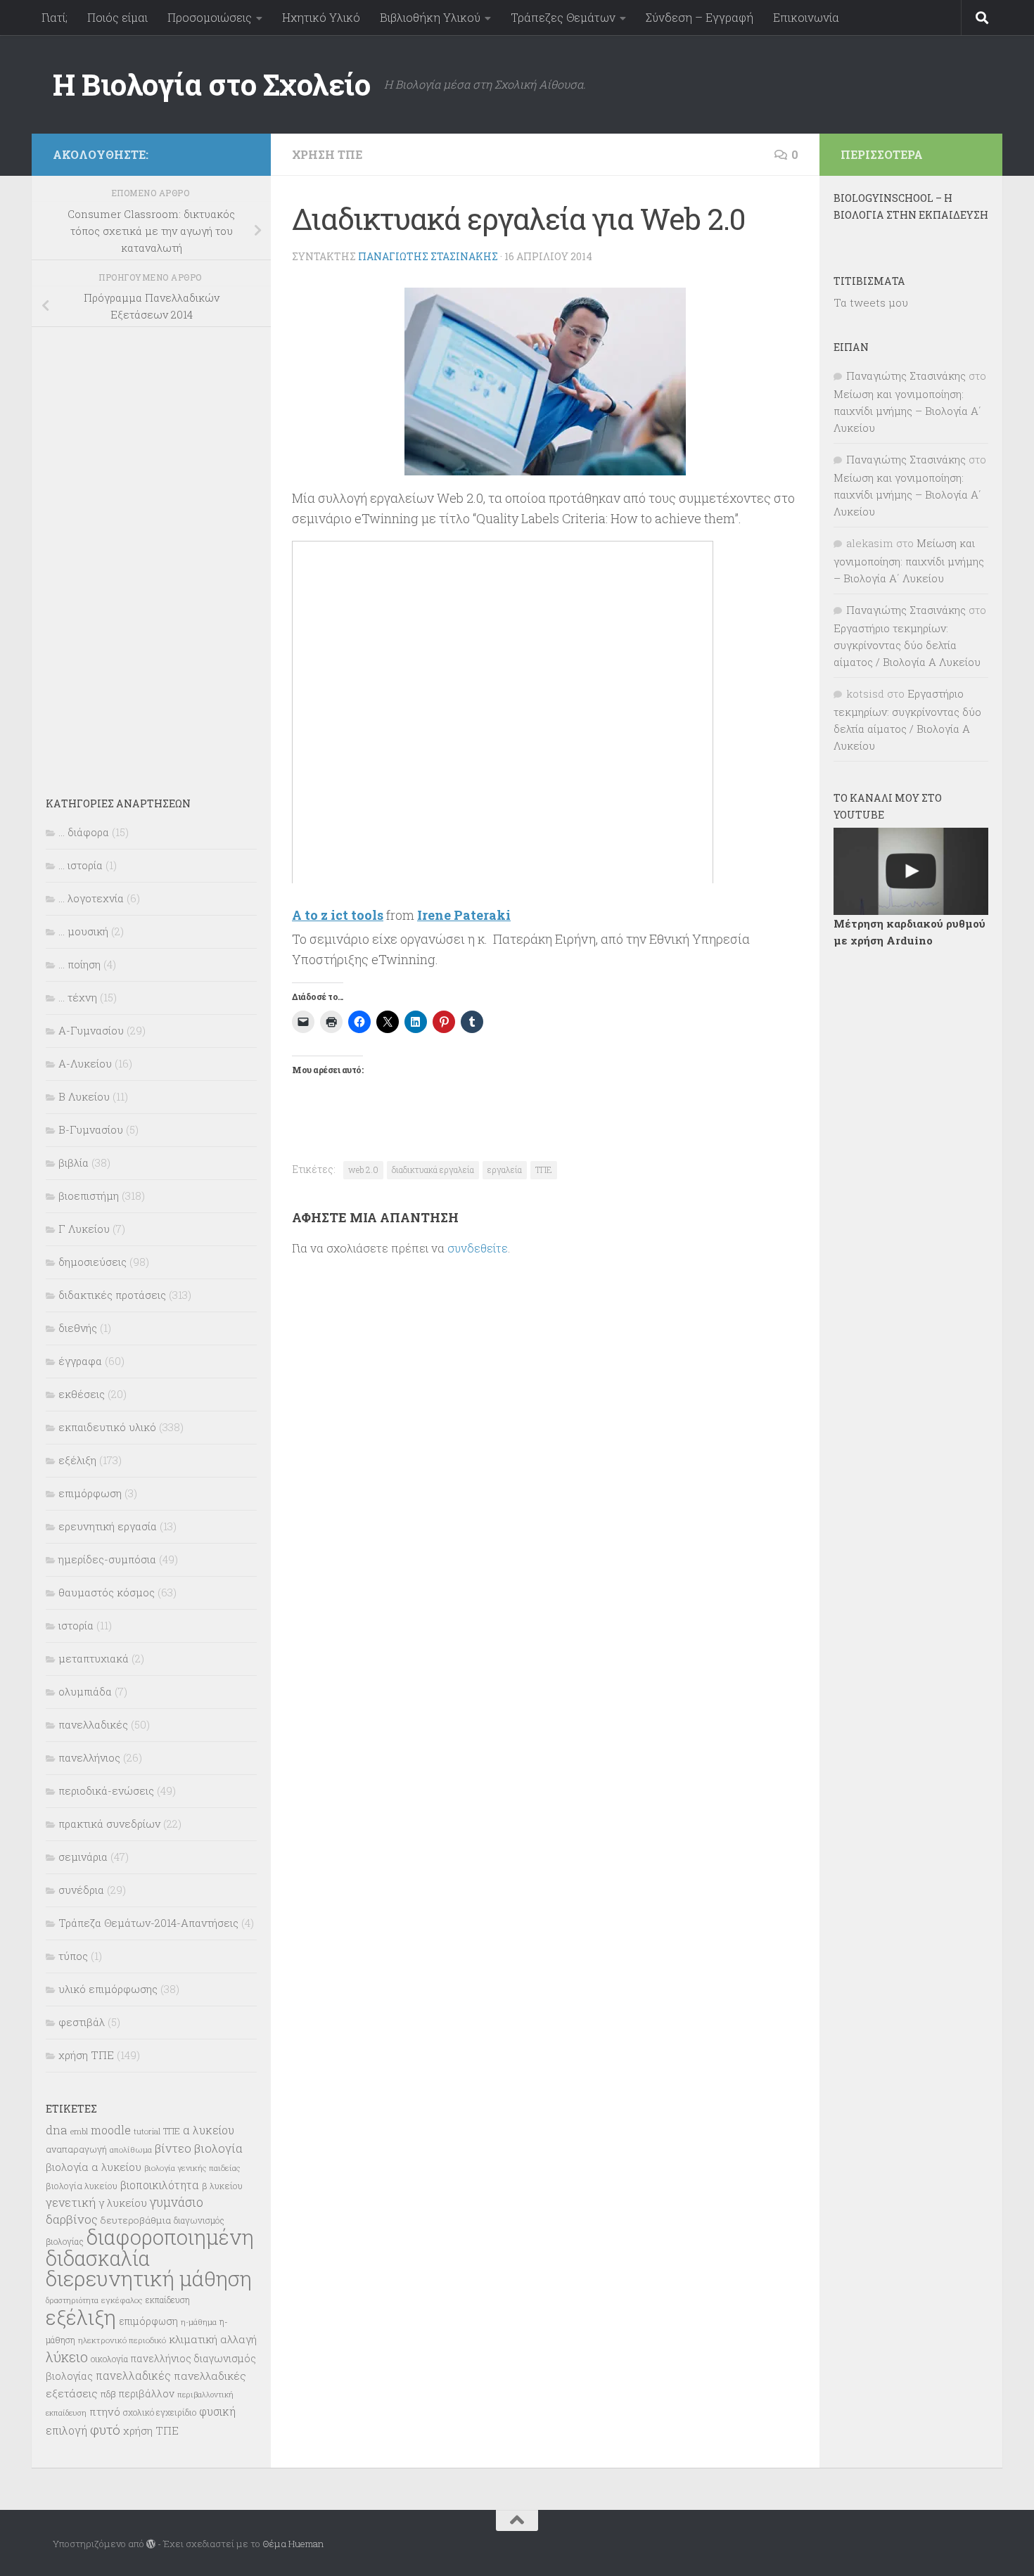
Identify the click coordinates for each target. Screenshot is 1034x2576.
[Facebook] (241, 152)
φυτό (105, 2429)
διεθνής (78, 1328)
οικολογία (109, 2359)
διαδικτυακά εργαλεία (433, 1170)
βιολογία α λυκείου (94, 2167)
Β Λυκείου (84, 1096)
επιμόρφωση (90, 1493)
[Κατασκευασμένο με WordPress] (151, 2544)
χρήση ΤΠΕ (327, 154)
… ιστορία (81, 865)
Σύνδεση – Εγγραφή (700, 17)
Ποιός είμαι (117, 17)
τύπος (73, 1956)
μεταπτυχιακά (94, 1658)
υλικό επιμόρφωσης (108, 1989)
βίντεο (173, 2148)
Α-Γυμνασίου (91, 1030)
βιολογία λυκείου (82, 2186)
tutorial (147, 2131)
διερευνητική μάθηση (149, 2278)
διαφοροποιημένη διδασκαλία (150, 2248)
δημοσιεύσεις (92, 1262)
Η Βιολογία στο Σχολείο (211, 84)
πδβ (108, 2394)
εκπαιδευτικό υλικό (107, 1427)
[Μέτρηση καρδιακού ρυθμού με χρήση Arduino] (911, 871)
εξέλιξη (77, 1460)
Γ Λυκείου (84, 1229)
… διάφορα (84, 832)
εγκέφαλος (122, 2300)
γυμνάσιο (177, 2202)
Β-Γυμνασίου (91, 1129)
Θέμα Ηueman (293, 2544)
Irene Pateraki (464, 915)
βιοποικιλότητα (160, 2185)
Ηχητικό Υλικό (321, 17)
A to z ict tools (338, 915)
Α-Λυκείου (85, 1063)
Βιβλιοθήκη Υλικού (430, 17)
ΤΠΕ (544, 1170)
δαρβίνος (72, 2219)
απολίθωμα (131, 2149)
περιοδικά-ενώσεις (106, 1790)
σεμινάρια (83, 1857)
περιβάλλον (147, 2394)
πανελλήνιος (89, 1757)
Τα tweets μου (871, 302)
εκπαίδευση (168, 2300)
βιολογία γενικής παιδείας (192, 2168)
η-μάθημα (199, 2322)
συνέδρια (81, 1890)
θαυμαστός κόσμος (107, 1592)
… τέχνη (78, 997)
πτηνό (105, 2411)
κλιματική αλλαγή (213, 2339)
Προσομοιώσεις (210, 17)
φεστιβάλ (82, 2022)
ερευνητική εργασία (108, 1526)
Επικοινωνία (806, 17)
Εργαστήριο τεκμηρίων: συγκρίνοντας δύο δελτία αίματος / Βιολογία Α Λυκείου (907, 645)
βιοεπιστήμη (89, 1196)
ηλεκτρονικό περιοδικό (122, 2340)
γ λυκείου (123, 2203)
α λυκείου (209, 2130)
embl (79, 2132)
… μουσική (83, 931)
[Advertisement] (151, 552)
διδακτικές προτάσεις (112, 1295)
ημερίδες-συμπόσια (107, 1559)
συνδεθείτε (478, 1248)
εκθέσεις (82, 1394)
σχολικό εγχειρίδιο (160, 2412)
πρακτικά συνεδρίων (109, 1824)
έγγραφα (80, 1361)
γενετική (71, 2202)
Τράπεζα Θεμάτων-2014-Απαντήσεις (148, 1923)
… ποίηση (79, 964)
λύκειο (67, 2357)
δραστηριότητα (72, 2300)
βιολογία (218, 2148)
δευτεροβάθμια (136, 2220)
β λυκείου (222, 2186)
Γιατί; (55, 17)
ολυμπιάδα (85, 1691)
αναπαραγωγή (76, 2149)
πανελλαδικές (93, 1724)
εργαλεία (505, 1170)
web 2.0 (363, 1170)
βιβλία (74, 1162)
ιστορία (76, 1625)
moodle (111, 2130)
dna (57, 2130)
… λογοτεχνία (91, 898)
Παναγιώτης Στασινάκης (428, 256)
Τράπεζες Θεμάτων (563, 17)
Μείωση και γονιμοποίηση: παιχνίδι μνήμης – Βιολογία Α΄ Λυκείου (907, 411)
